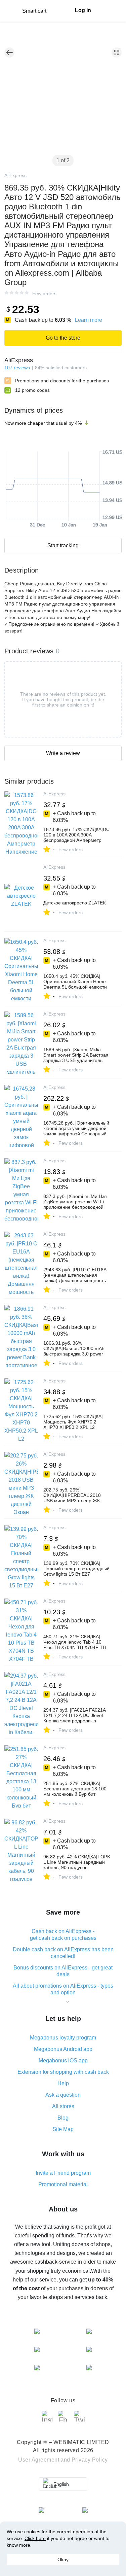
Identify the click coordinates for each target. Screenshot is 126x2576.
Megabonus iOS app (63, 2060)
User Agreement (39, 2460)
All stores (63, 2106)
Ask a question (63, 2095)
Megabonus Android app (63, 2049)
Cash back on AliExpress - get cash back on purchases (63, 1935)
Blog (63, 2118)
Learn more (89, 320)
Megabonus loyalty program (63, 2038)
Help (63, 2083)
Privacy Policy (90, 2460)
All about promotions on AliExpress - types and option (63, 1989)
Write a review (63, 753)
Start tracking (63, 545)
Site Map (63, 2129)
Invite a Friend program (63, 2173)
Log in (83, 10)
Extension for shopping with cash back (63, 2072)
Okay (63, 2560)
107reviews (17, 368)
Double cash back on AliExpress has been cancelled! (63, 1953)
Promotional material (63, 2184)
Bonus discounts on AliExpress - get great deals (63, 1971)
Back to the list (9, 53)
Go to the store (63, 338)
